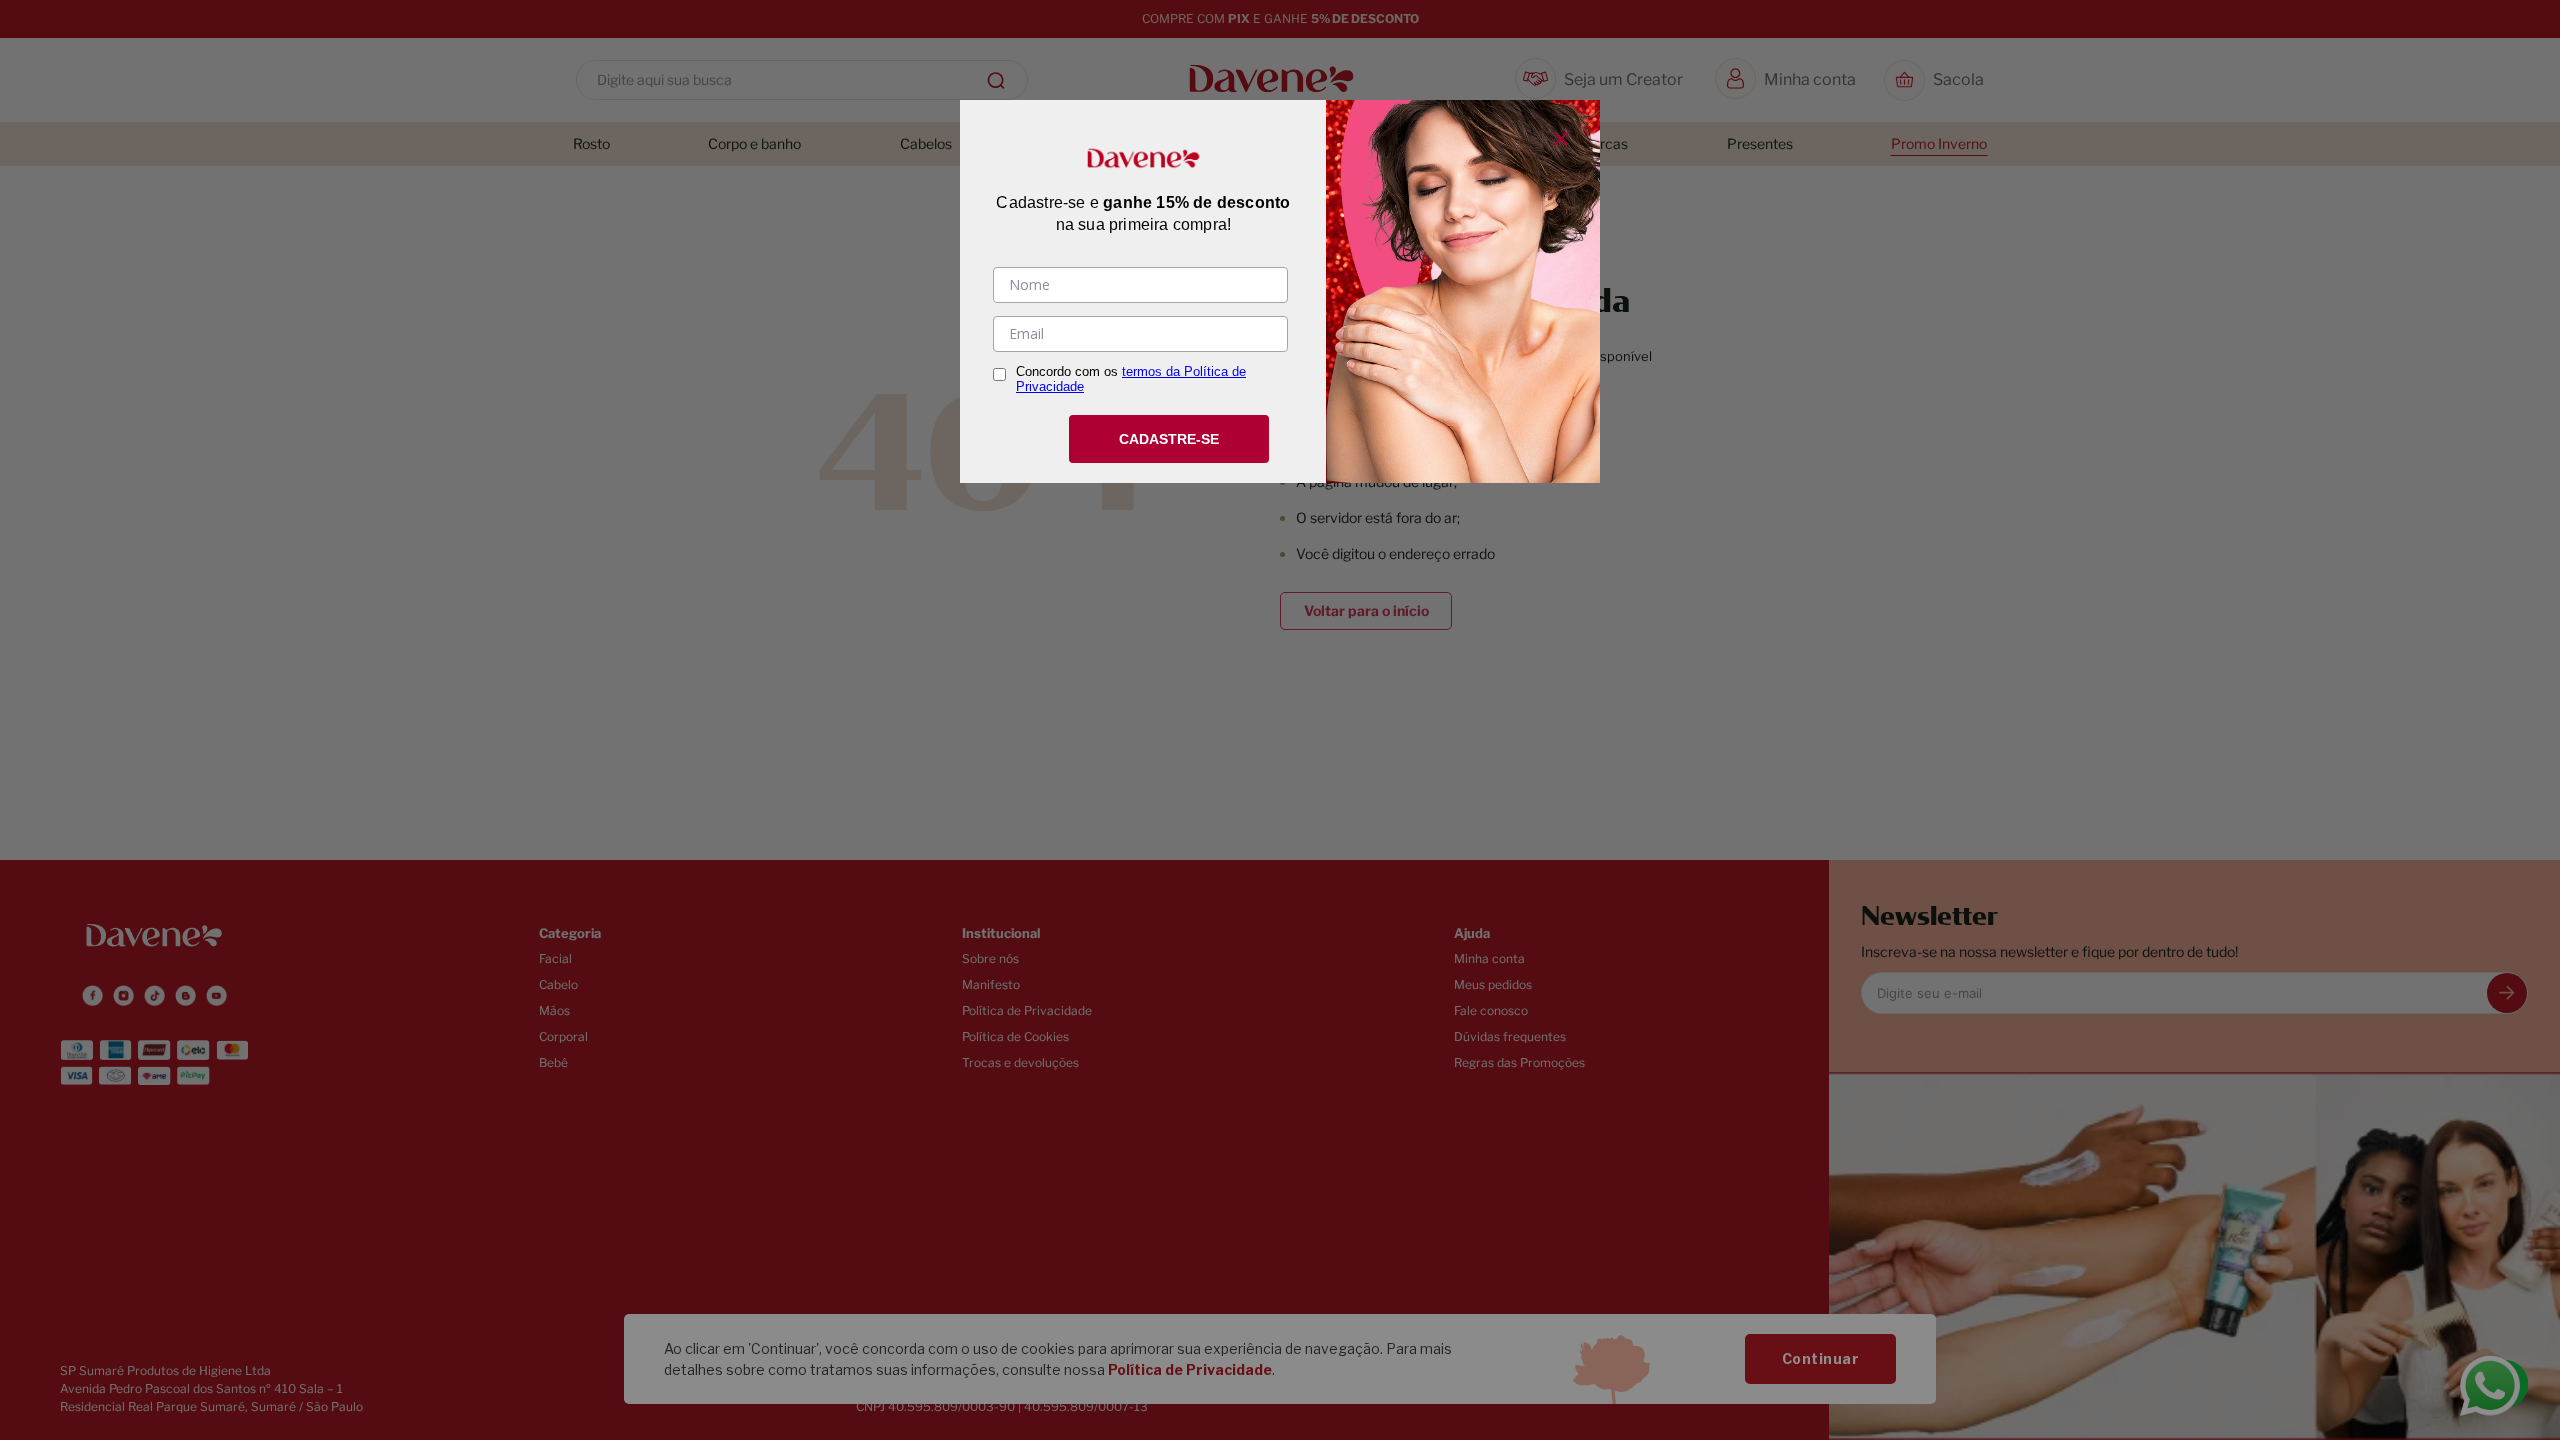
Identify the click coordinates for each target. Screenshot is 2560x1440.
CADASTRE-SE (1169, 439)
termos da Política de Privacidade (1131, 379)
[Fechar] (1561, 139)
